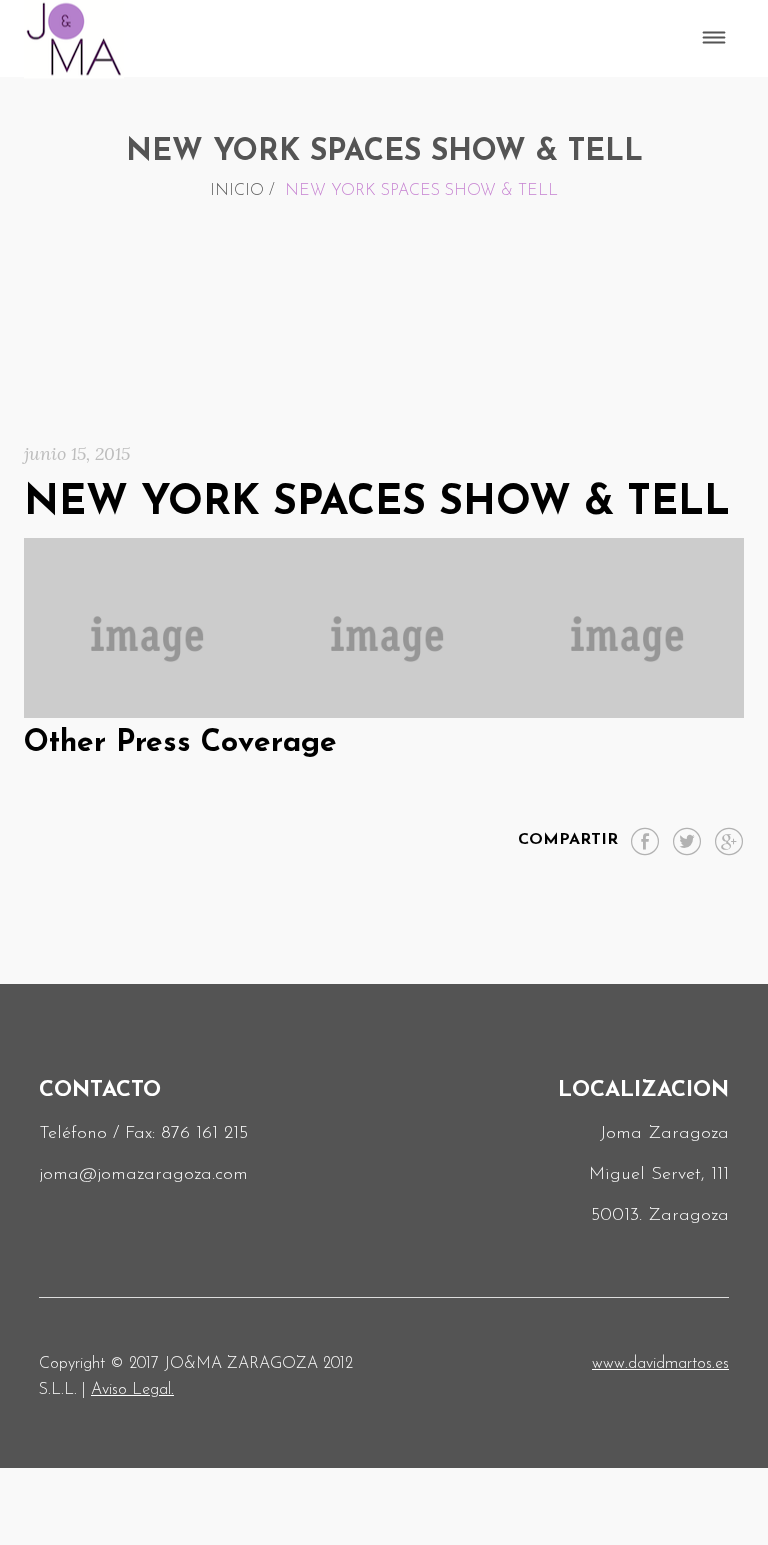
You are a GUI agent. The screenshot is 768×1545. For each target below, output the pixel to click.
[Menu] (714, 39)
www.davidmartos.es (660, 1364)
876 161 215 (204, 1134)
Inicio (237, 191)
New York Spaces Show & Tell (377, 503)
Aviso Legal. (132, 1390)
